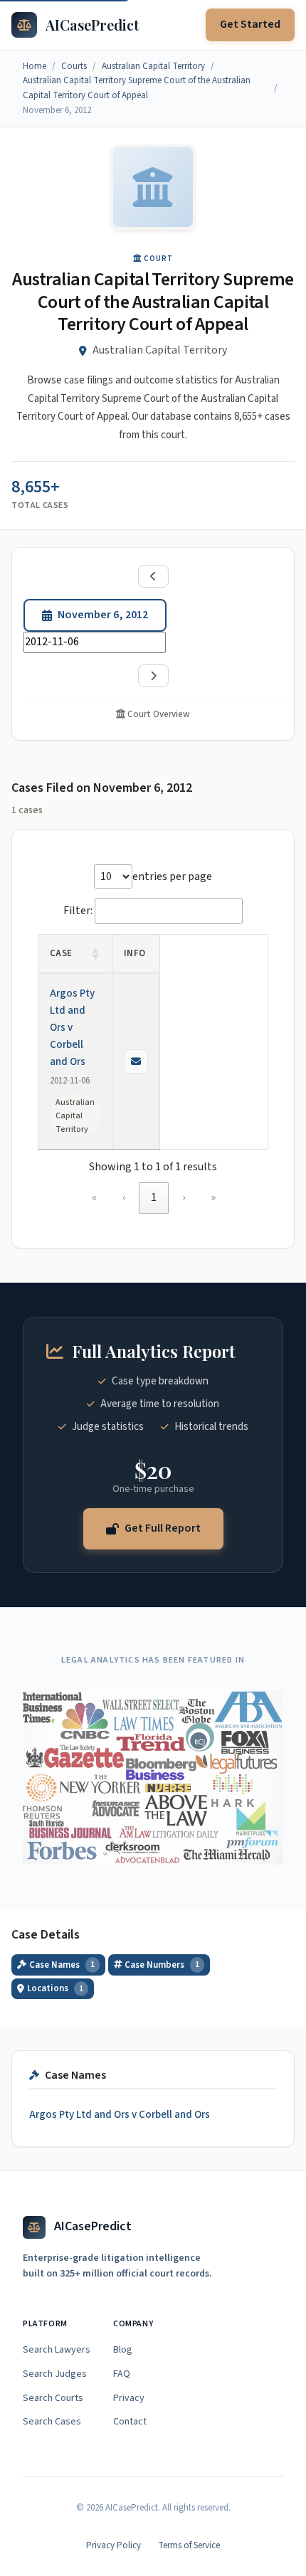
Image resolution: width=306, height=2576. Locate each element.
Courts (74, 66)
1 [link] (154, 1197)
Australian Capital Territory (153, 66)
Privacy (129, 2398)
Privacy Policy (114, 2545)
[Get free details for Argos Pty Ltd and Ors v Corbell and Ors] (136, 1061)
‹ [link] (124, 1197)
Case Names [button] (62, 1965)
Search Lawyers (57, 2350)
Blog (123, 2350)
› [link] (184, 1197)
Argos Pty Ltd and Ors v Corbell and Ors (72, 1028)
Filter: (78, 911)
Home (35, 66)
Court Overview (158, 714)
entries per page (172, 876)
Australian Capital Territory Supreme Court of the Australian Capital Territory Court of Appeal (137, 88)
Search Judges (55, 2374)
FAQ (122, 2374)
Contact (130, 2422)
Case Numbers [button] (162, 1965)
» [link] (213, 1197)
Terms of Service (189, 2545)
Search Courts (53, 2398)
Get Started (250, 24)
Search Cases (52, 2422)
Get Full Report (163, 1528)
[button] (96, 954)
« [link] (94, 1197)
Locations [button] (55, 1988)
